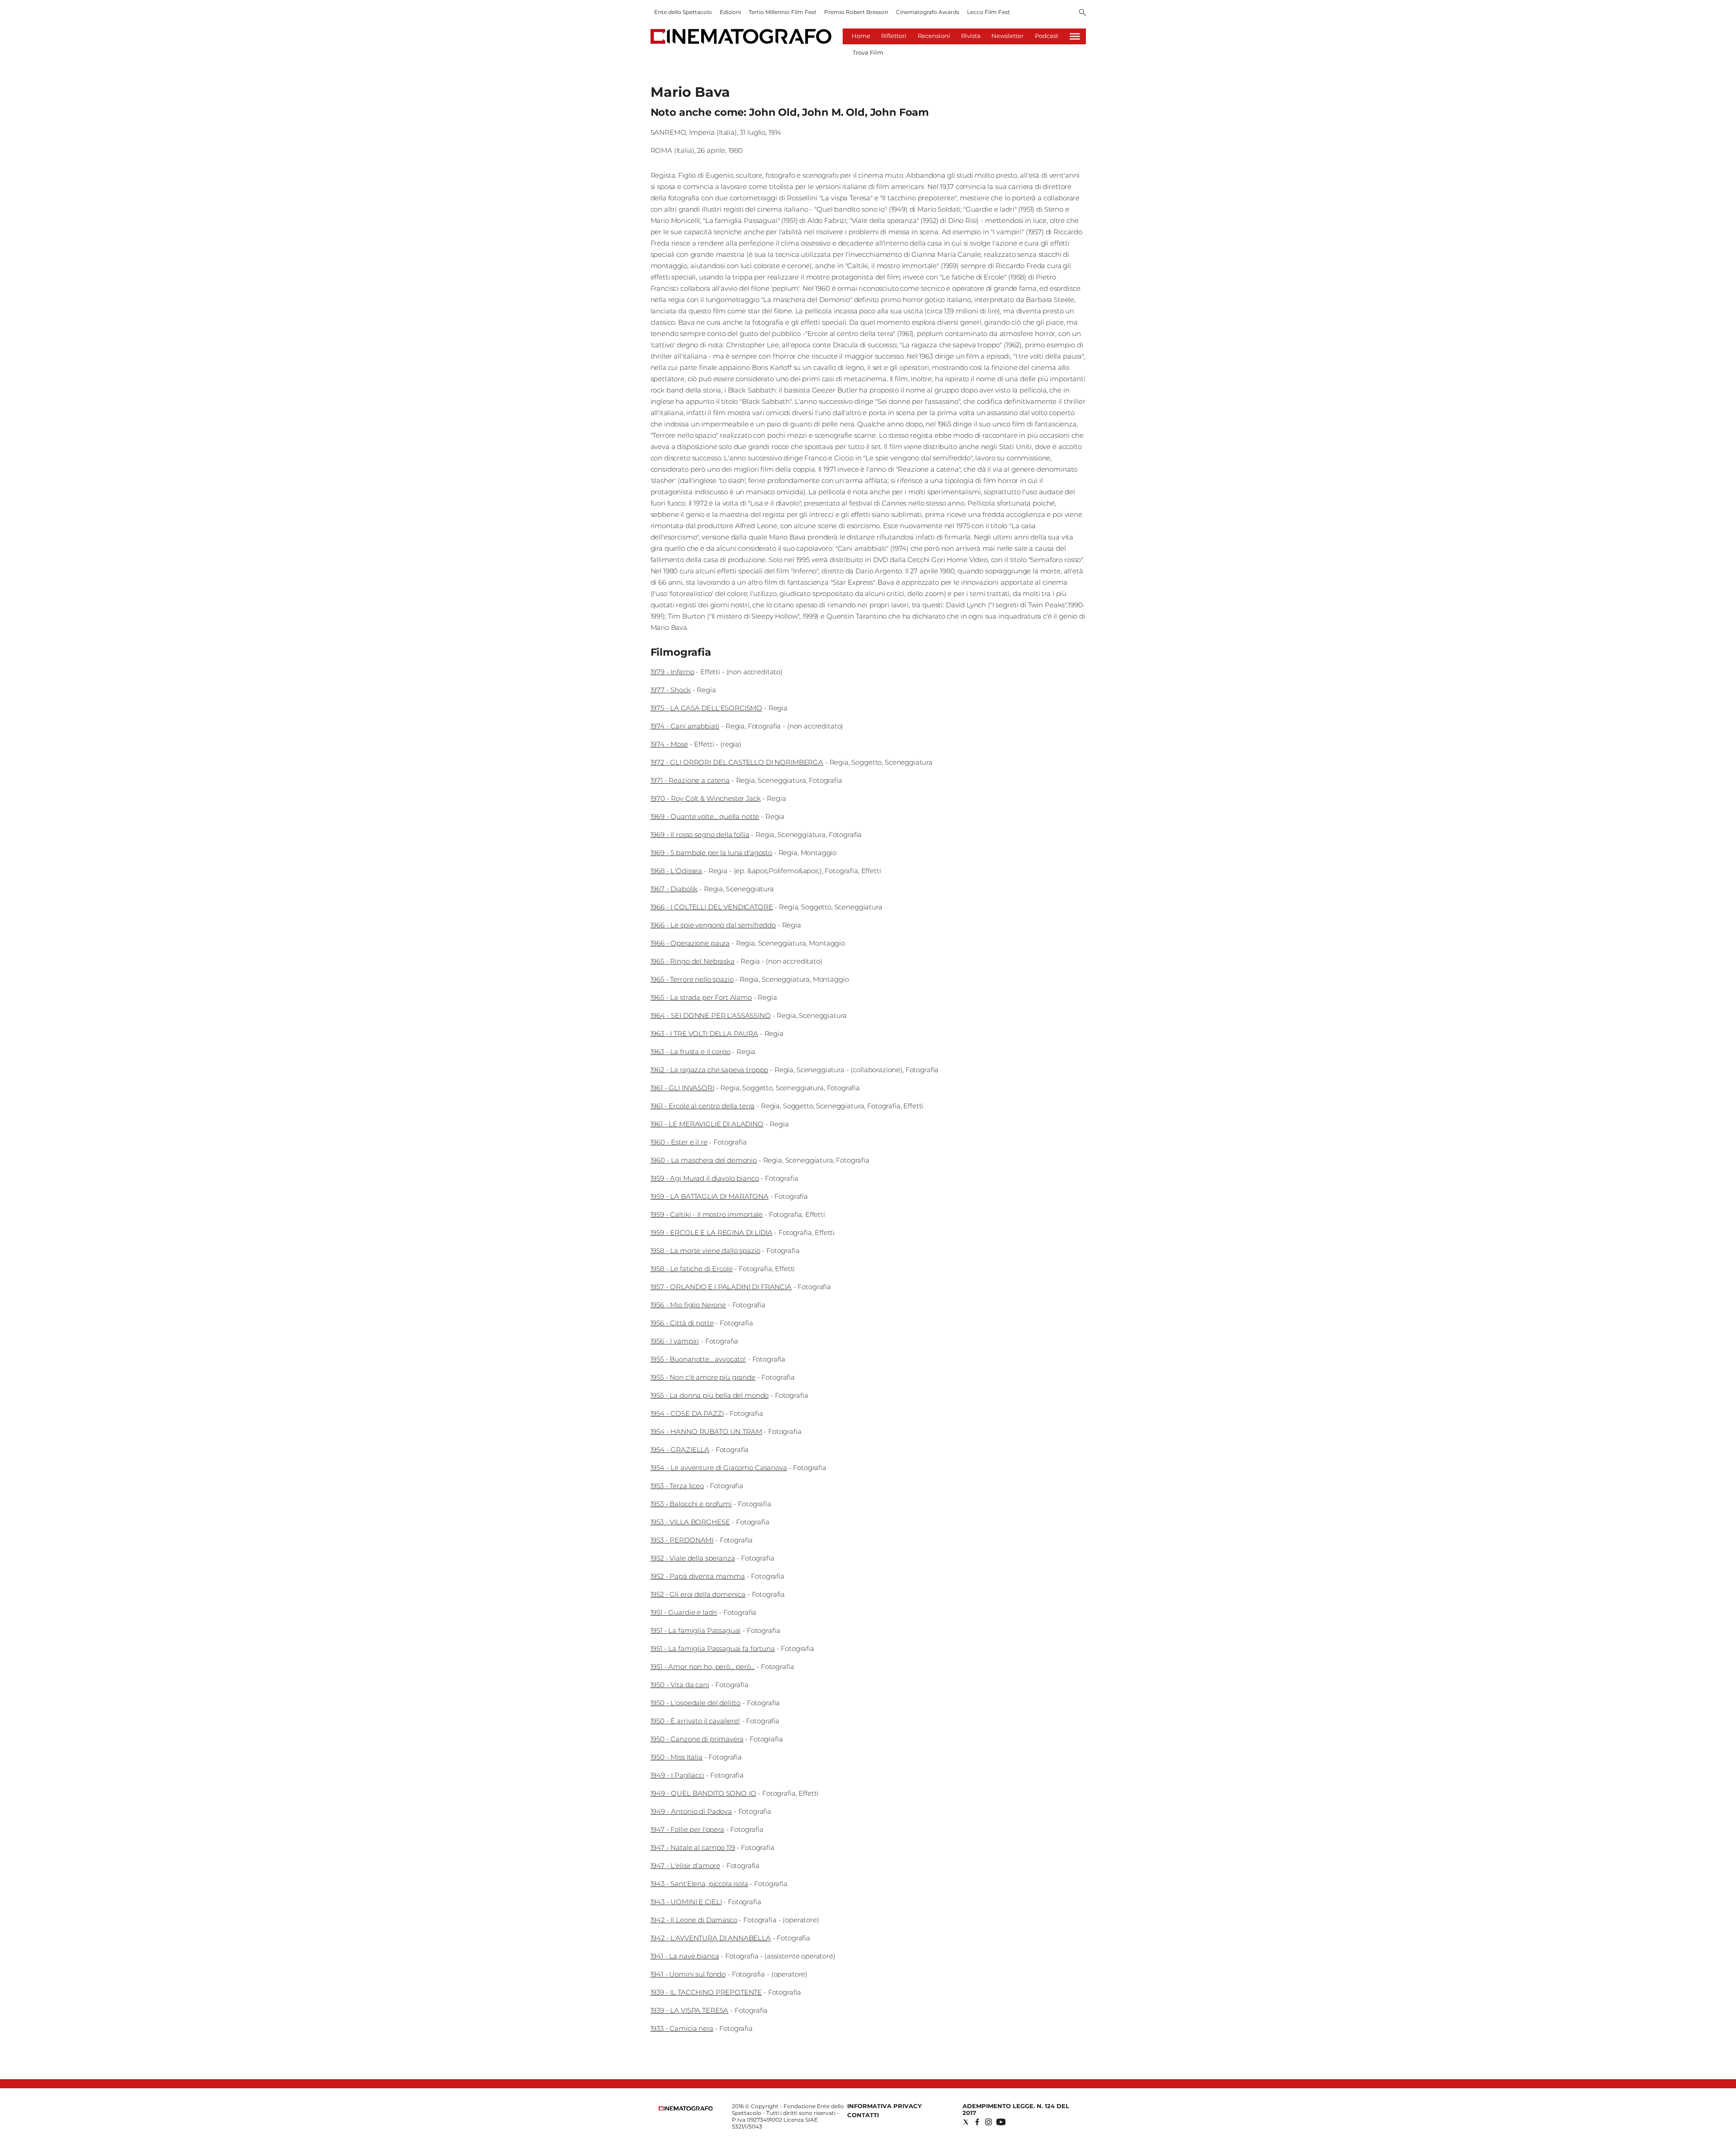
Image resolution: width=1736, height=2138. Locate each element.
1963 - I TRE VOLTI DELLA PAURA (705, 1034)
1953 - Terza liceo (677, 1486)
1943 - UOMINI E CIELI (686, 1902)
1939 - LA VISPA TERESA (690, 2010)
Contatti (863, 2115)
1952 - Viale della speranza (693, 1558)
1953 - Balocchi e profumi (691, 1504)
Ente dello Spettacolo (683, 12)
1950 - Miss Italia (677, 1757)
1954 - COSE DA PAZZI (687, 1413)
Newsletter (1007, 36)
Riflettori (894, 36)
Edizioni (730, 12)
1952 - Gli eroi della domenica (698, 1594)
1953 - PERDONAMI (682, 1540)
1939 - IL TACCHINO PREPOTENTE (706, 1992)
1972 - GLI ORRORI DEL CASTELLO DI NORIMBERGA (737, 762)
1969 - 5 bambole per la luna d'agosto (711, 853)
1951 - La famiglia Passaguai (696, 1630)
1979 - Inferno (672, 672)
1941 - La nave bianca (685, 1956)
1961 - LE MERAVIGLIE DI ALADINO (707, 1124)
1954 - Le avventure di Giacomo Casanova (719, 1468)
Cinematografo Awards (928, 12)
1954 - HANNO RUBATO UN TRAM (706, 1431)
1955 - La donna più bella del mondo (710, 1395)
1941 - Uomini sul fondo (688, 1974)
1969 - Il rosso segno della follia (700, 835)
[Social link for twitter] (966, 2122)
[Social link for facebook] (977, 2122)
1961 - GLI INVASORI (682, 1088)
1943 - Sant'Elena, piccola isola (699, 1884)
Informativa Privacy (885, 2106)
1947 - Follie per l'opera (687, 1829)
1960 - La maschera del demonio (704, 1160)
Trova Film (868, 52)
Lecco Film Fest (988, 12)
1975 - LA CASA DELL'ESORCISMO (707, 708)
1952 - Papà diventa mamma (698, 1576)
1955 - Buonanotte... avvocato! (698, 1359)
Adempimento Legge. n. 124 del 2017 (1016, 2109)
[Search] (1083, 13)
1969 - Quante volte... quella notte (705, 816)
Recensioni (934, 36)
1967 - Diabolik (674, 889)
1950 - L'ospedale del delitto (696, 1703)
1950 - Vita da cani (680, 1685)
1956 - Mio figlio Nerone (688, 1305)
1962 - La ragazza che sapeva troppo (710, 1070)
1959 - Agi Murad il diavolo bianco (705, 1178)
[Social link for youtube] (1001, 2122)
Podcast (1047, 36)
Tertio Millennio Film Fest (783, 12)
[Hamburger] (1075, 36)
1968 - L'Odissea (677, 871)
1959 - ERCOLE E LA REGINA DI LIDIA (712, 1232)
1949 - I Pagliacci (677, 1775)
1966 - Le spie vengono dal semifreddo (713, 925)
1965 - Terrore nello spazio (692, 979)
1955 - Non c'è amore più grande (703, 1377)
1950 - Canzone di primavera (697, 1739)
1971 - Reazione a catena (690, 780)
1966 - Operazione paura (690, 943)
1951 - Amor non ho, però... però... (703, 1667)
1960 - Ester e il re (679, 1142)
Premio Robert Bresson (856, 12)
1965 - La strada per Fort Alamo (701, 997)
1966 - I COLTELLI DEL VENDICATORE (712, 907)
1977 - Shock (671, 690)
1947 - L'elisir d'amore (686, 1866)
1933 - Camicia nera (682, 2028)
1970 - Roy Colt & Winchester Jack (706, 798)
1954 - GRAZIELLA (680, 1450)
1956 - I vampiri (675, 1341)
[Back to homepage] (686, 2108)
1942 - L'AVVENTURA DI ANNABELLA (711, 1938)
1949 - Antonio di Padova (691, 1811)
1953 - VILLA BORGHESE (690, 1522)
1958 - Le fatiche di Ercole (692, 1269)
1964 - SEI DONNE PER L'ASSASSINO (711, 1015)
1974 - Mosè (669, 744)
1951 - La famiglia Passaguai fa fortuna (713, 1648)
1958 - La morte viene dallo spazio (705, 1251)
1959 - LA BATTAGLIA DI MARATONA (710, 1196)
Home (861, 36)
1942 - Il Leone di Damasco (694, 1920)
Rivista (971, 36)
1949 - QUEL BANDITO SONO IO (703, 1793)
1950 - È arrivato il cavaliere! (695, 1721)
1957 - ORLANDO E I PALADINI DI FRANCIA (721, 1287)
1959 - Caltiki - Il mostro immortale (707, 1214)
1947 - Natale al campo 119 (693, 1847)
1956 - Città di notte (682, 1323)
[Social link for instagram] (988, 2122)
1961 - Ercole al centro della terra (703, 1106)
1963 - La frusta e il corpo (691, 1052)
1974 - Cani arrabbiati (685, 726)
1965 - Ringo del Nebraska (693, 961)
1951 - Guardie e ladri (684, 1612)
